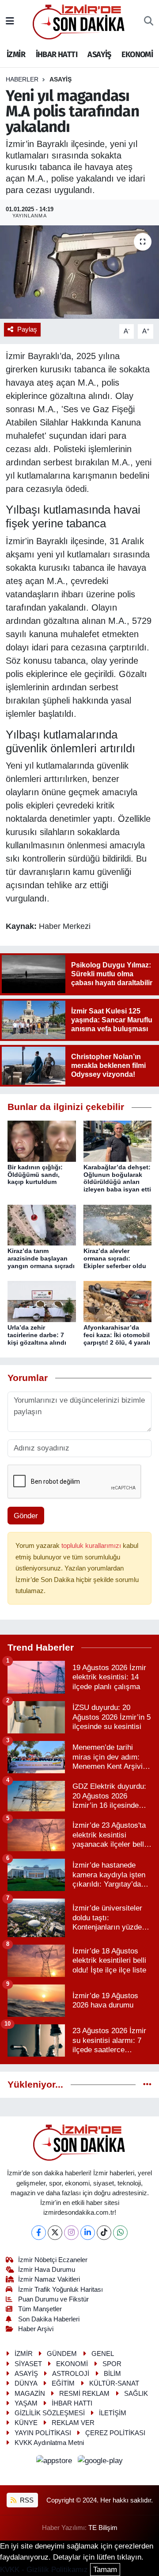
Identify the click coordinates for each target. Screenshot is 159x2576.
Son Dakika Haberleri (49, 2319)
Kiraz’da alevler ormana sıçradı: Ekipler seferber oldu (115, 1258)
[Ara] (149, 22)
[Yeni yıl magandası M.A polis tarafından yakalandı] (79, 272)
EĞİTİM (63, 2383)
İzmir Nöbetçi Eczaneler (53, 2260)
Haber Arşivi (36, 2329)
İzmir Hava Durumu (47, 2270)
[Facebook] (39, 2233)
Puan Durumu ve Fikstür (53, 2299)
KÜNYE (26, 2423)
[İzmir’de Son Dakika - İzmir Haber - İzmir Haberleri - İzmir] (79, 21)
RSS (26, 2500)
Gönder (26, 1516)
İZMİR (16, 54)
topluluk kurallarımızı (92, 1546)
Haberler (22, 79)
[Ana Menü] (10, 21)
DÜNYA (26, 2383)
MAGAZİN (30, 2394)
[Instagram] (71, 2233)
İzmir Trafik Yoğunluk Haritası (61, 2290)
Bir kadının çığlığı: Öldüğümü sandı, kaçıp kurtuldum (35, 1175)
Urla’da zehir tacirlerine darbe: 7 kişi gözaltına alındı (37, 1335)
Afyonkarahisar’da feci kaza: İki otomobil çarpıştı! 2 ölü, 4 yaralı (117, 1335)
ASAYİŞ (99, 54)
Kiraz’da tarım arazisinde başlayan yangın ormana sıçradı (41, 1258)
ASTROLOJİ (71, 2374)
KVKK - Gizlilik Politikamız (44, 2570)
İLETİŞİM (113, 2413)
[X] (55, 2233)
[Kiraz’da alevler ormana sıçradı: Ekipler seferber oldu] (118, 1224)
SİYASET (28, 2364)
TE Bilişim (103, 2528)
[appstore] (55, 2462)
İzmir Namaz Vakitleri (49, 2279)
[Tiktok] (104, 2233)
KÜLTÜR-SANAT (114, 2383)
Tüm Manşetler (40, 2309)
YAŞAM (26, 2403)
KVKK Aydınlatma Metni (49, 2443)
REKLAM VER (73, 2423)
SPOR (112, 2364)
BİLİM (112, 2374)
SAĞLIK (136, 2394)
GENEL (103, 2354)
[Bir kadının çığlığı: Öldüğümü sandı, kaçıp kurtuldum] (42, 1141)
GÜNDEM (62, 2354)
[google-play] (100, 2462)
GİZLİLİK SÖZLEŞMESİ (50, 2413)
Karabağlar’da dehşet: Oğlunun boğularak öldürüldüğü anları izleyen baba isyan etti (117, 1178)
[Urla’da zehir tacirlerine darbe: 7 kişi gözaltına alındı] (42, 1301)
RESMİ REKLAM (84, 2394)
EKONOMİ (137, 54)
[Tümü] (147, 2085)
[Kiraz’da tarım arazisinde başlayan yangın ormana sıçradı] (42, 1224)
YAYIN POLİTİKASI (43, 2433)
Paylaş (27, 329)
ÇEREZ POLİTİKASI (115, 2433)
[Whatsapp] (120, 2233)
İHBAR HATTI (57, 54)
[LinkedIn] (88, 2233)
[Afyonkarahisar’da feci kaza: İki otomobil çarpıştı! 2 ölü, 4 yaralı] (118, 1301)
